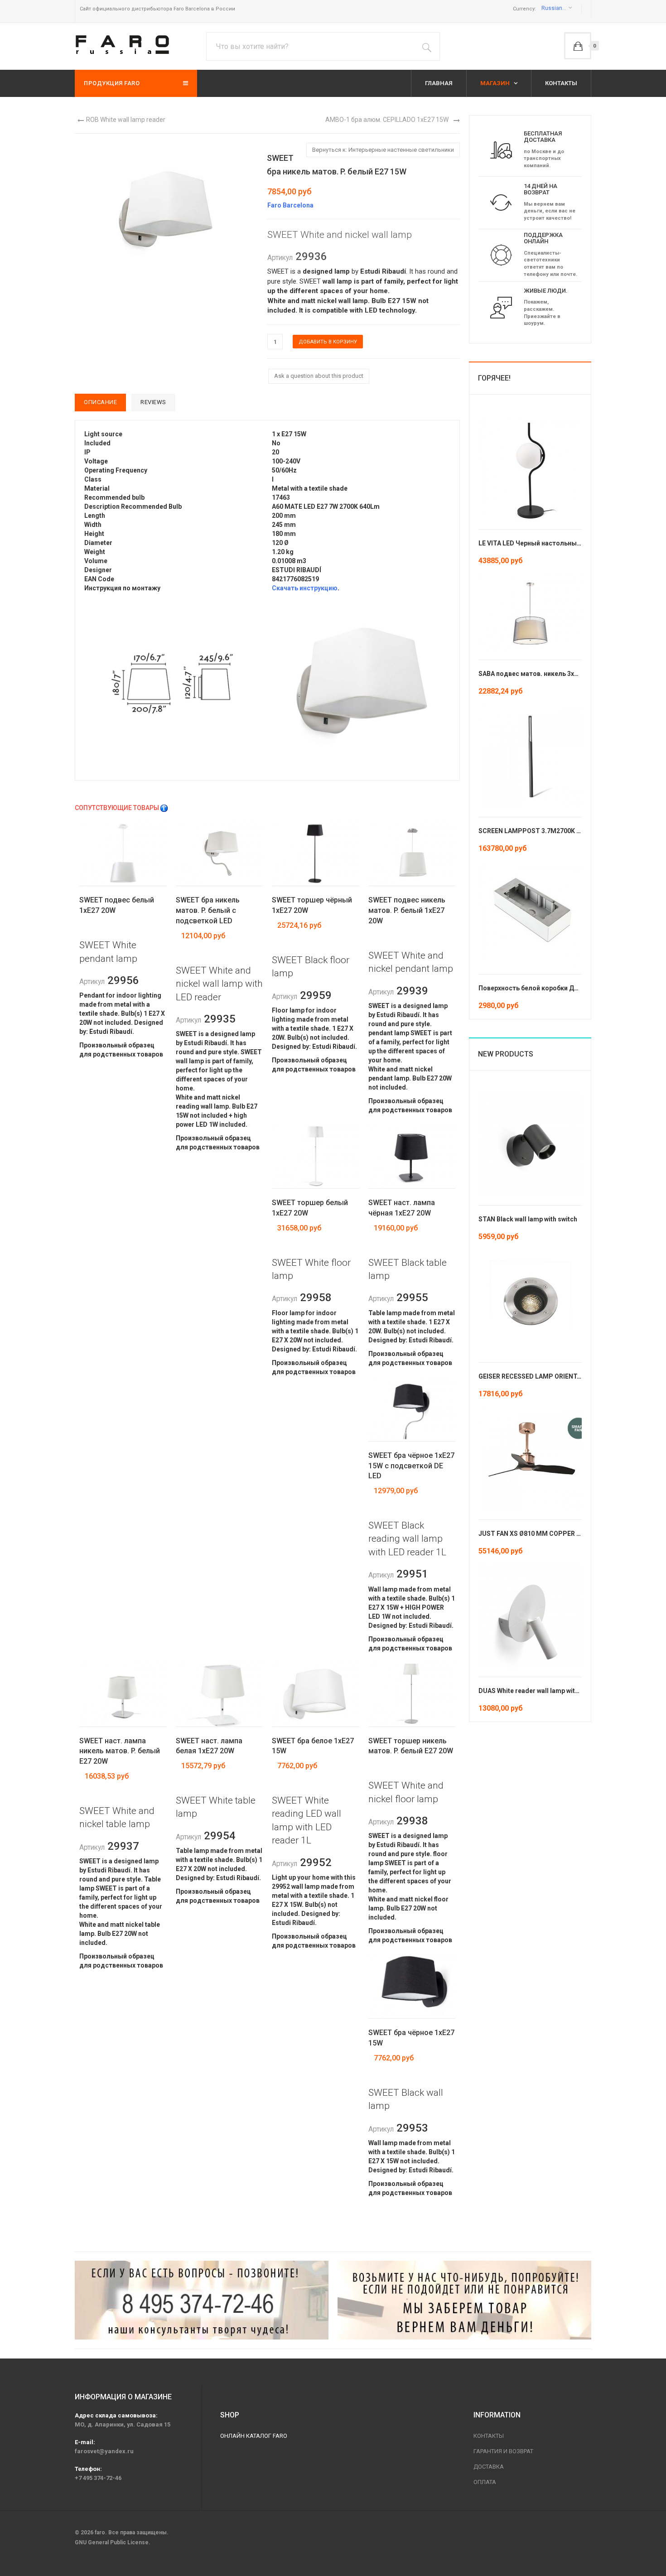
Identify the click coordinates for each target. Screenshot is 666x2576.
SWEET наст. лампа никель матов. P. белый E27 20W (120, 1751)
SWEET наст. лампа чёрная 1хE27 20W (402, 1208)
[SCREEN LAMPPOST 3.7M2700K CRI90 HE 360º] (530, 755)
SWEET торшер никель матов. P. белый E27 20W (411, 1746)
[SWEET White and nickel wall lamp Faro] (165, 209)
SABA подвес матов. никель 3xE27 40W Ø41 (545, 674)
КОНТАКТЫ (561, 83)
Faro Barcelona (290, 205)
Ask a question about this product (319, 376)
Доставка (489, 2467)
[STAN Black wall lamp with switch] (530, 1143)
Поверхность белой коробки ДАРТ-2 (536, 988)
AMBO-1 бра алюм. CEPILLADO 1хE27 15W (387, 120)
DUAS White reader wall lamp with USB (536, 1691)
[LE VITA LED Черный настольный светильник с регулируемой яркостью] (530, 468)
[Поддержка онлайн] (501, 255)
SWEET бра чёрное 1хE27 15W (411, 2038)
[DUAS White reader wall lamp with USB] (530, 1615)
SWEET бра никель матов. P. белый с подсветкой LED (208, 910)
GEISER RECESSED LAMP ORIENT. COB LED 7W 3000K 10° (563, 1376)
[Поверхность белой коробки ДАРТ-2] (530, 912)
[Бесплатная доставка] (501, 150)
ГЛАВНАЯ (439, 83)
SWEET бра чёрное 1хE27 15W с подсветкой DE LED (411, 1466)
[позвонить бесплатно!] (202, 2300)
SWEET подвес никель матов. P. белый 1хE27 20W (407, 910)
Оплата (485, 2482)
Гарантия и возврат (503, 2451)
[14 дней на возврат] (501, 202)
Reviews (153, 402)
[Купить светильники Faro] (122, 45)
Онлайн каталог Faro (254, 2436)
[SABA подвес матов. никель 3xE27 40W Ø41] (530, 612)
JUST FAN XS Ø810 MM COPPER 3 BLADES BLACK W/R (559, 1534)
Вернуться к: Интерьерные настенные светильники (383, 150)
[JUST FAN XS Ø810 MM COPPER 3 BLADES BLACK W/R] (530, 1458)
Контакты (489, 2436)
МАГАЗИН (496, 83)
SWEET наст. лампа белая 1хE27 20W (209, 1746)
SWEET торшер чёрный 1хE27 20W (312, 905)
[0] (578, 46)
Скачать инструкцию (305, 588)
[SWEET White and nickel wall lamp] (174, 682)
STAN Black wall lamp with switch (528, 1219)
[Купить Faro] (464, 2300)
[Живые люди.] (501, 307)
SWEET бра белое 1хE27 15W (313, 1746)
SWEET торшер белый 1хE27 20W (310, 1208)
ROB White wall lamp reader (126, 120)
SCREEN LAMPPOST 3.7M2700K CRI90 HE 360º (549, 831)
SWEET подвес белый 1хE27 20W (117, 905)
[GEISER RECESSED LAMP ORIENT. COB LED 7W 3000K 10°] (530, 1301)
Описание (100, 402)
